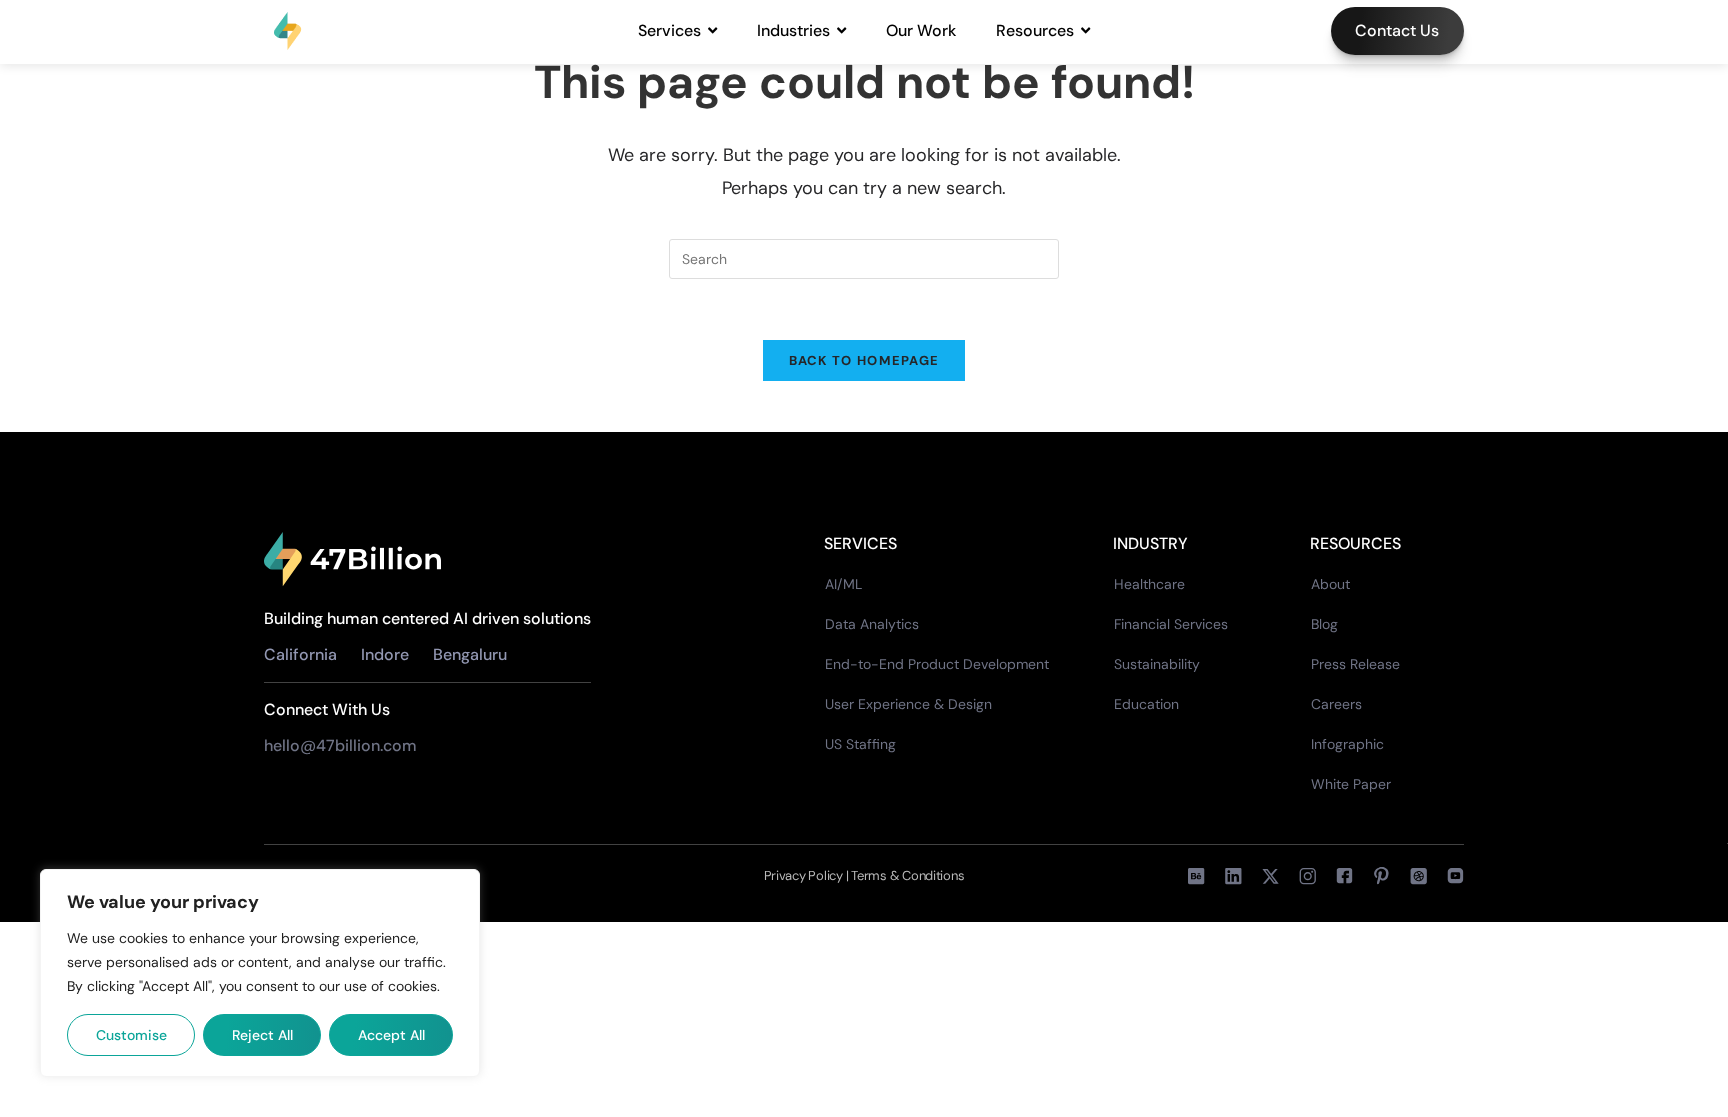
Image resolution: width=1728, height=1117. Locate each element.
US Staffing (860, 744)
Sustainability (1157, 664)
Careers (1336, 704)
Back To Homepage (864, 360)
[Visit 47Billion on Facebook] (1307, 875)
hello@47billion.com (342, 745)
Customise (131, 1035)
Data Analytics (872, 624)
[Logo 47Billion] (352, 559)
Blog (1324, 624)
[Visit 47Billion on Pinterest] (1381, 875)
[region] (260, 973)
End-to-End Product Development (937, 664)
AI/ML (843, 584)
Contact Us (1397, 30)
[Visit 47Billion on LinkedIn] (1233, 875)
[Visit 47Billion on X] (1270, 875)
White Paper (1351, 784)
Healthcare (1149, 584)
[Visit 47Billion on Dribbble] (1418, 875)
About (1330, 584)
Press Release (1355, 664)
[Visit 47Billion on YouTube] (1455, 875)
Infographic (1347, 744)
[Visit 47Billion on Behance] (1196, 875)
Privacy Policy (805, 875)
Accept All (391, 1035)
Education (1146, 704)
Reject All (262, 1035)
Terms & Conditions (907, 875)
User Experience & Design (908, 704)
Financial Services (1171, 624)
